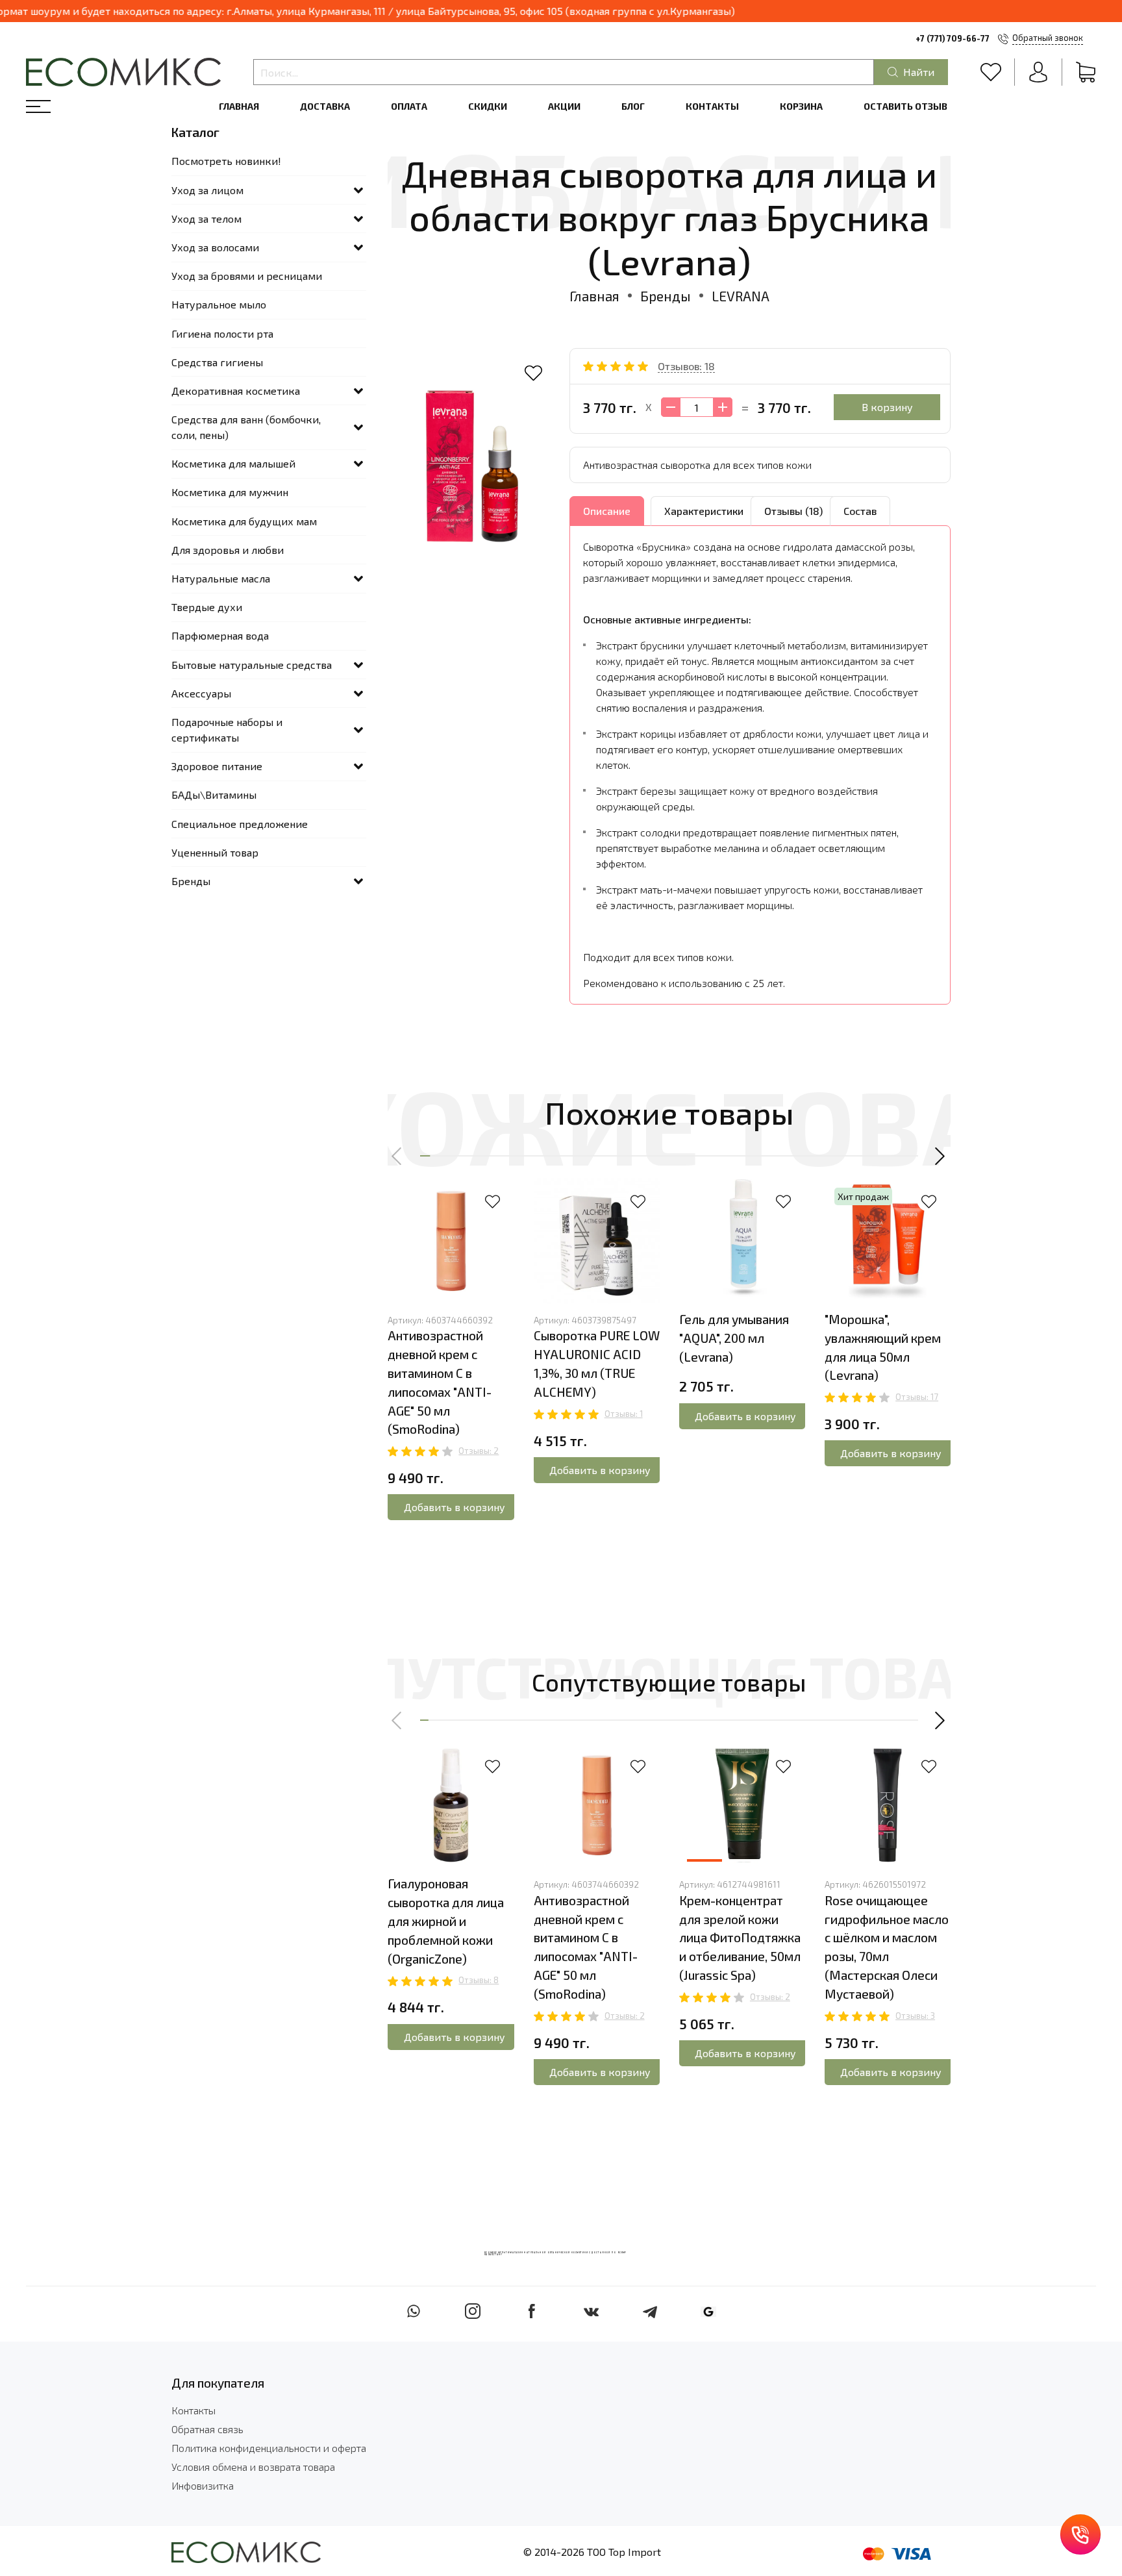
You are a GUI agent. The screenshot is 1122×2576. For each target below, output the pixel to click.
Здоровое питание (217, 766)
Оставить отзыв (905, 106)
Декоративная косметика (236, 391)
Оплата (409, 106)
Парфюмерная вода (220, 635)
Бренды (666, 296)
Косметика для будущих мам (244, 521)
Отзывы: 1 (624, 1414)
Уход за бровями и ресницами (247, 276)
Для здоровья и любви (228, 550)
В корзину (887, 407)
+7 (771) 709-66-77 (953, 38)
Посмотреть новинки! (226, 161)
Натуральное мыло (219, 304)
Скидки (488, 106)
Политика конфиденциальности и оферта (269, 2448)
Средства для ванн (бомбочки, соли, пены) (246, 427)
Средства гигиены (217, 362)
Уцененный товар (215, 852)
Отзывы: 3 (915, 2016)
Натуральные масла (221, 578)
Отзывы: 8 (479, 1980)
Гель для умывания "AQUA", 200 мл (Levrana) (734, 1338)
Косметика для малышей (233, 463)
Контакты (712, 106)
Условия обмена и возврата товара (253, 2467)
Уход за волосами (215, 247)
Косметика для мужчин (230, 492)
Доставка (325, 106)
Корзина (801, 106)
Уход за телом (206, 219)
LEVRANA (741, 296)
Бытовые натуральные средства (252, 665)
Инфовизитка (203, 2485)
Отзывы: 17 (917, 1397)
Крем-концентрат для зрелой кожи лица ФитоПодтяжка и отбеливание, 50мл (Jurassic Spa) (740, 1938)
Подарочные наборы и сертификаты (227, 730)
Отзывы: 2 (479, 1451)
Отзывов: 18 (686, 366)
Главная (239, 106)
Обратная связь (207, 2429)
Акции (564, 106)
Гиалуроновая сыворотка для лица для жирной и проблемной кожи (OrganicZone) (446, 1921)
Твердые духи (207, 607)
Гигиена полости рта (222, 333)
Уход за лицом (207, 190)
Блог (633, 106)
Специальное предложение (240, 824)
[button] (397, 1156)
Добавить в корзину (455, 1507)
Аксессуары (201, 693)
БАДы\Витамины (214, 794)
